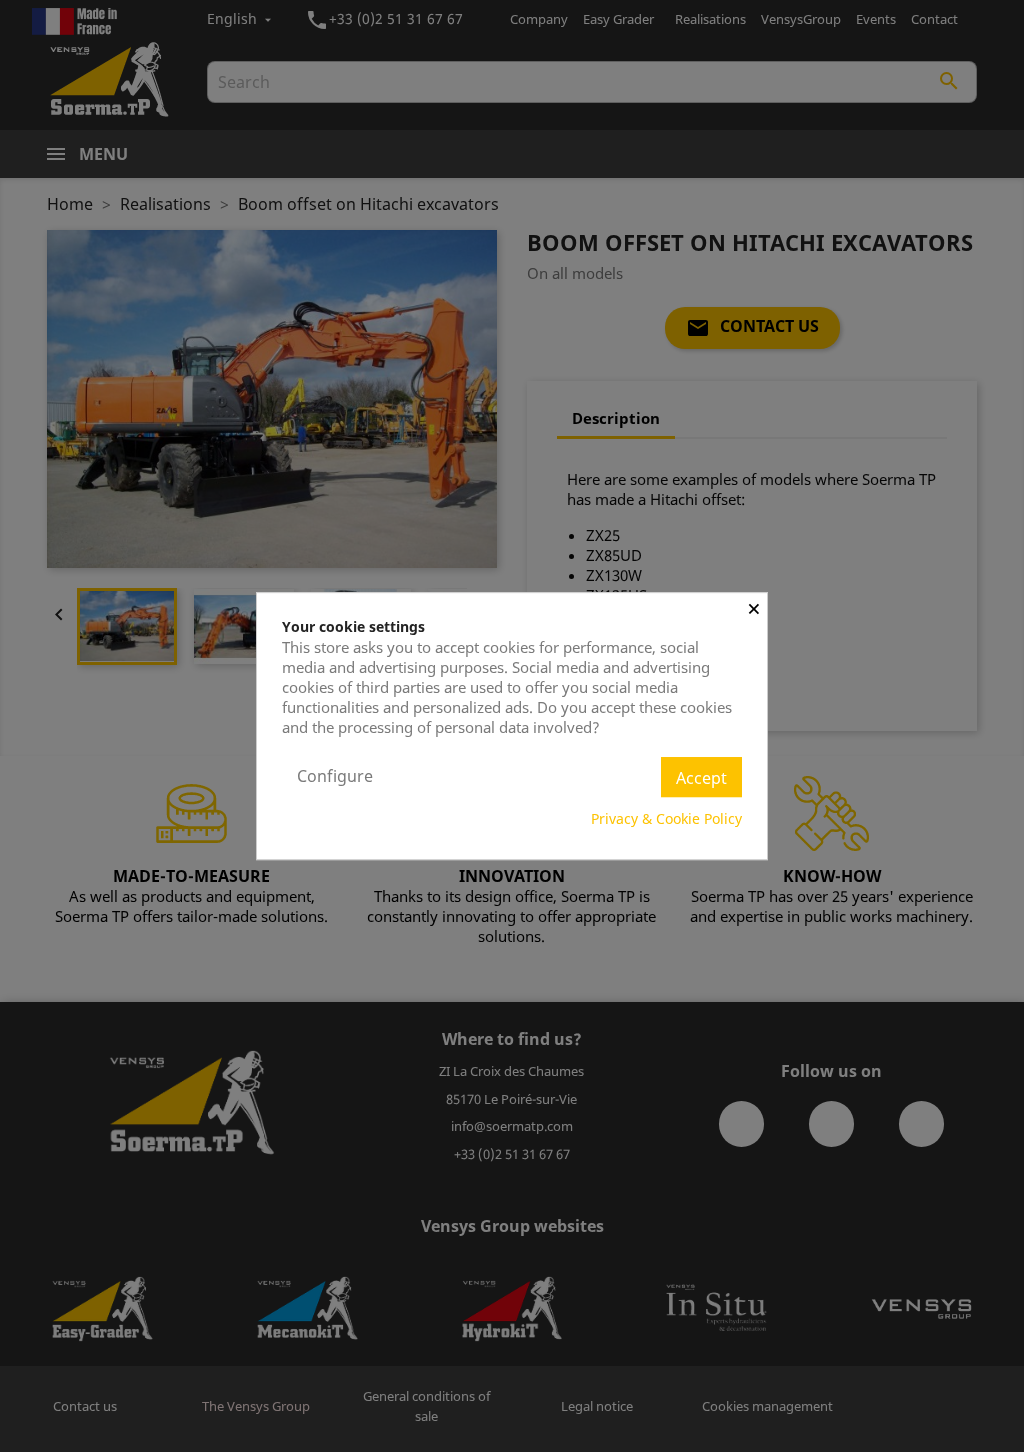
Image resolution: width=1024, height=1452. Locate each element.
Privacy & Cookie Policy (666, 818)
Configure (335, 776)
